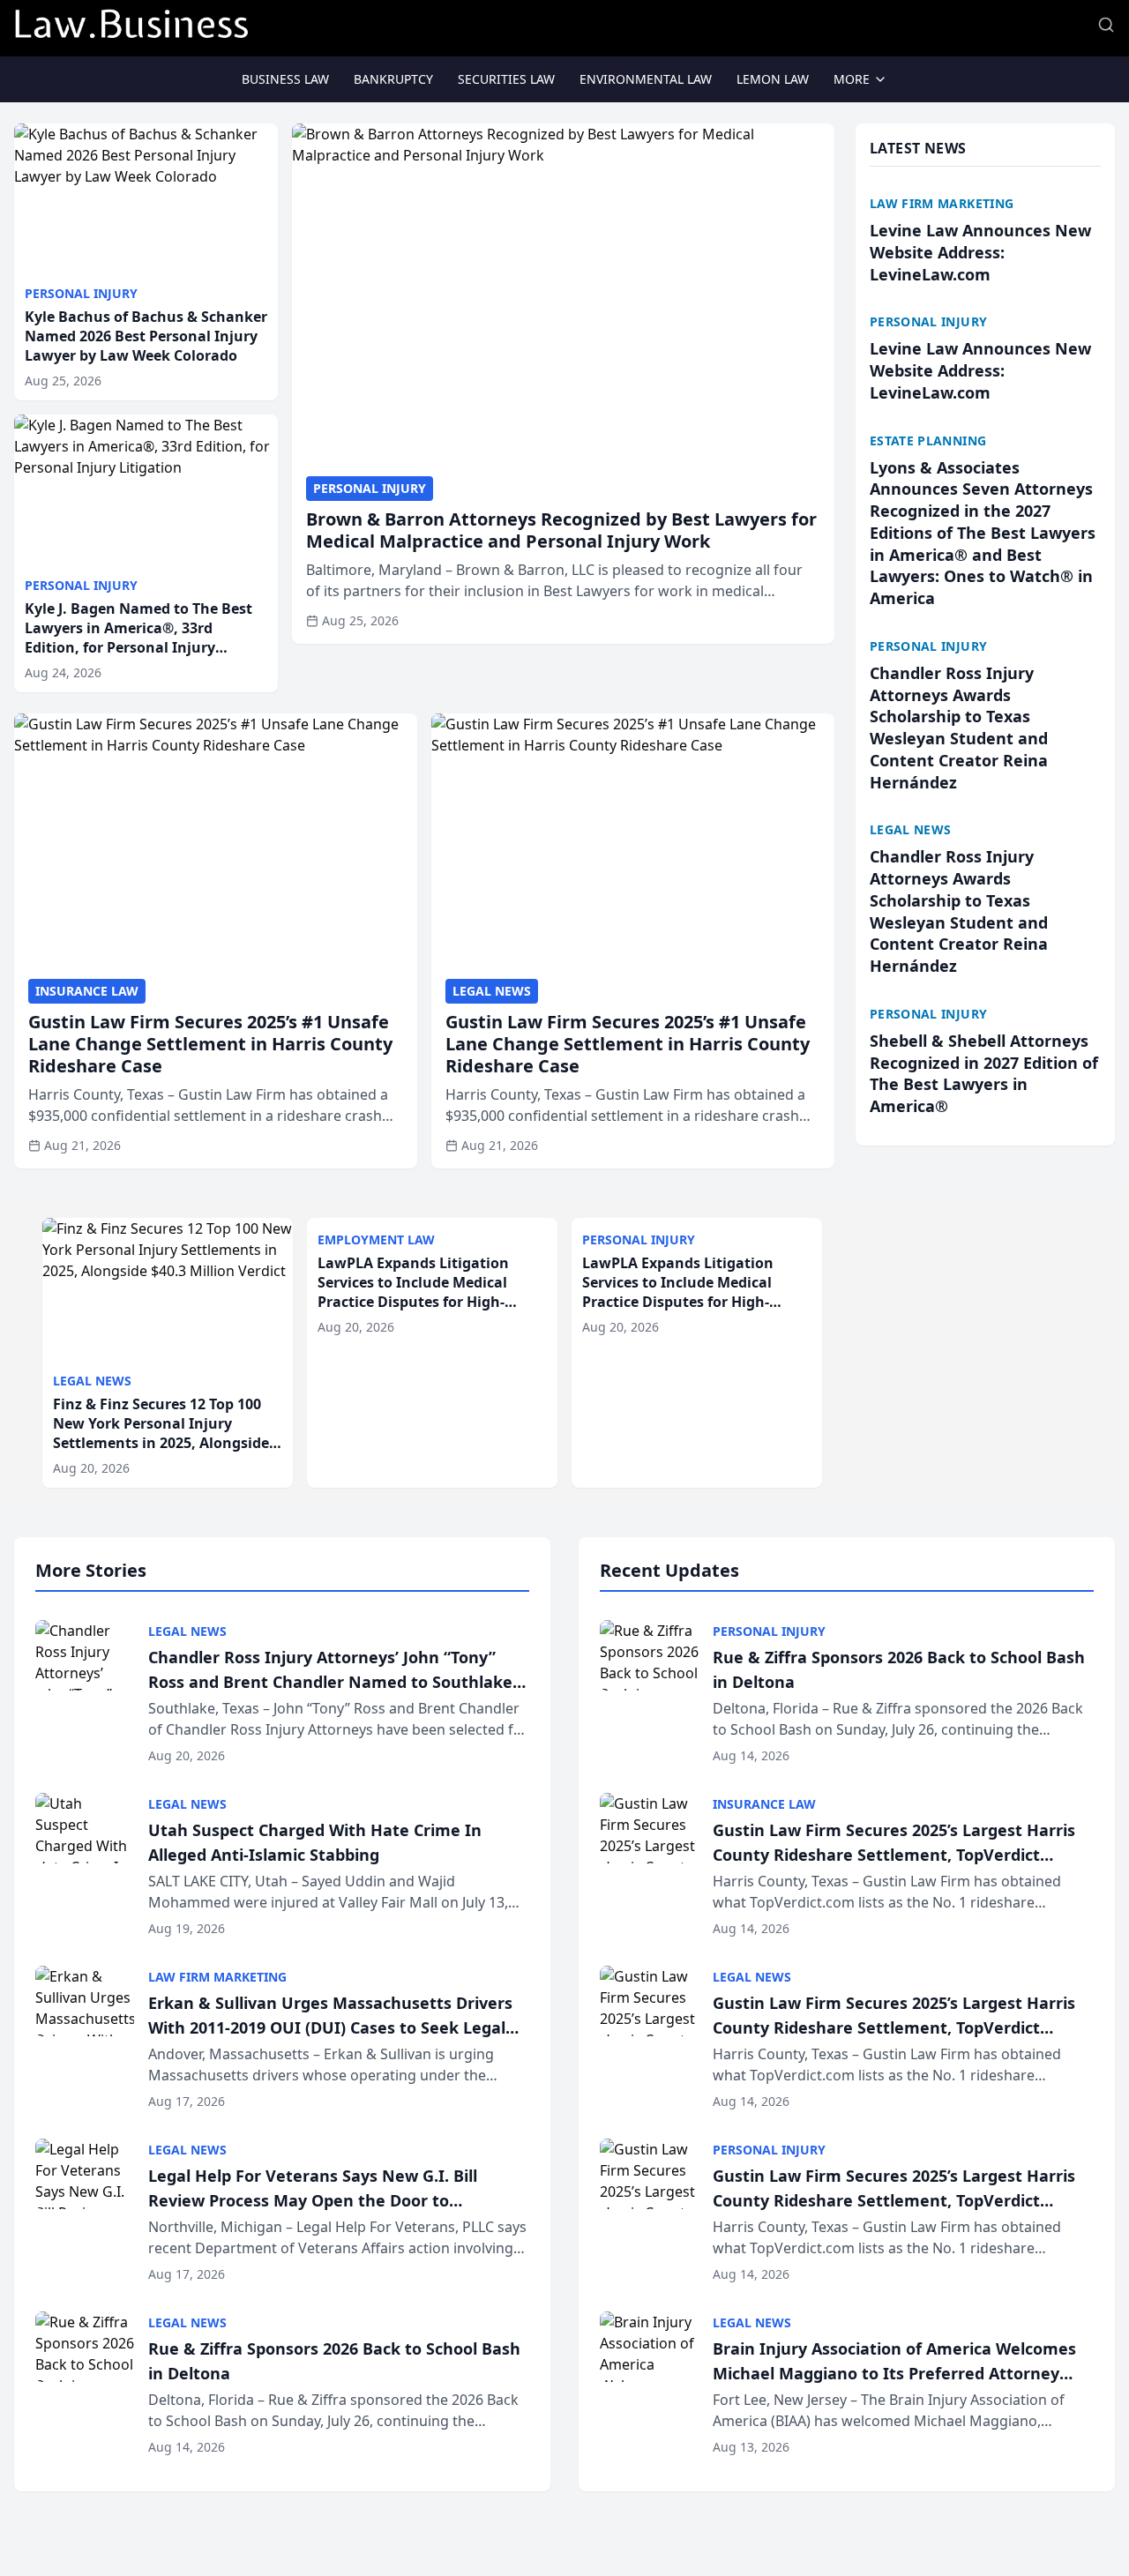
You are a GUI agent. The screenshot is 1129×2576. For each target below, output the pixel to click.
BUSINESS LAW (285, 79)
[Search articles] (1106, 25)
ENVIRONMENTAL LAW (646, 79)
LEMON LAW (773, 79)
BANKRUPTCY (393, 79)
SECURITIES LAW (506, 79)
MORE (852, 79)
